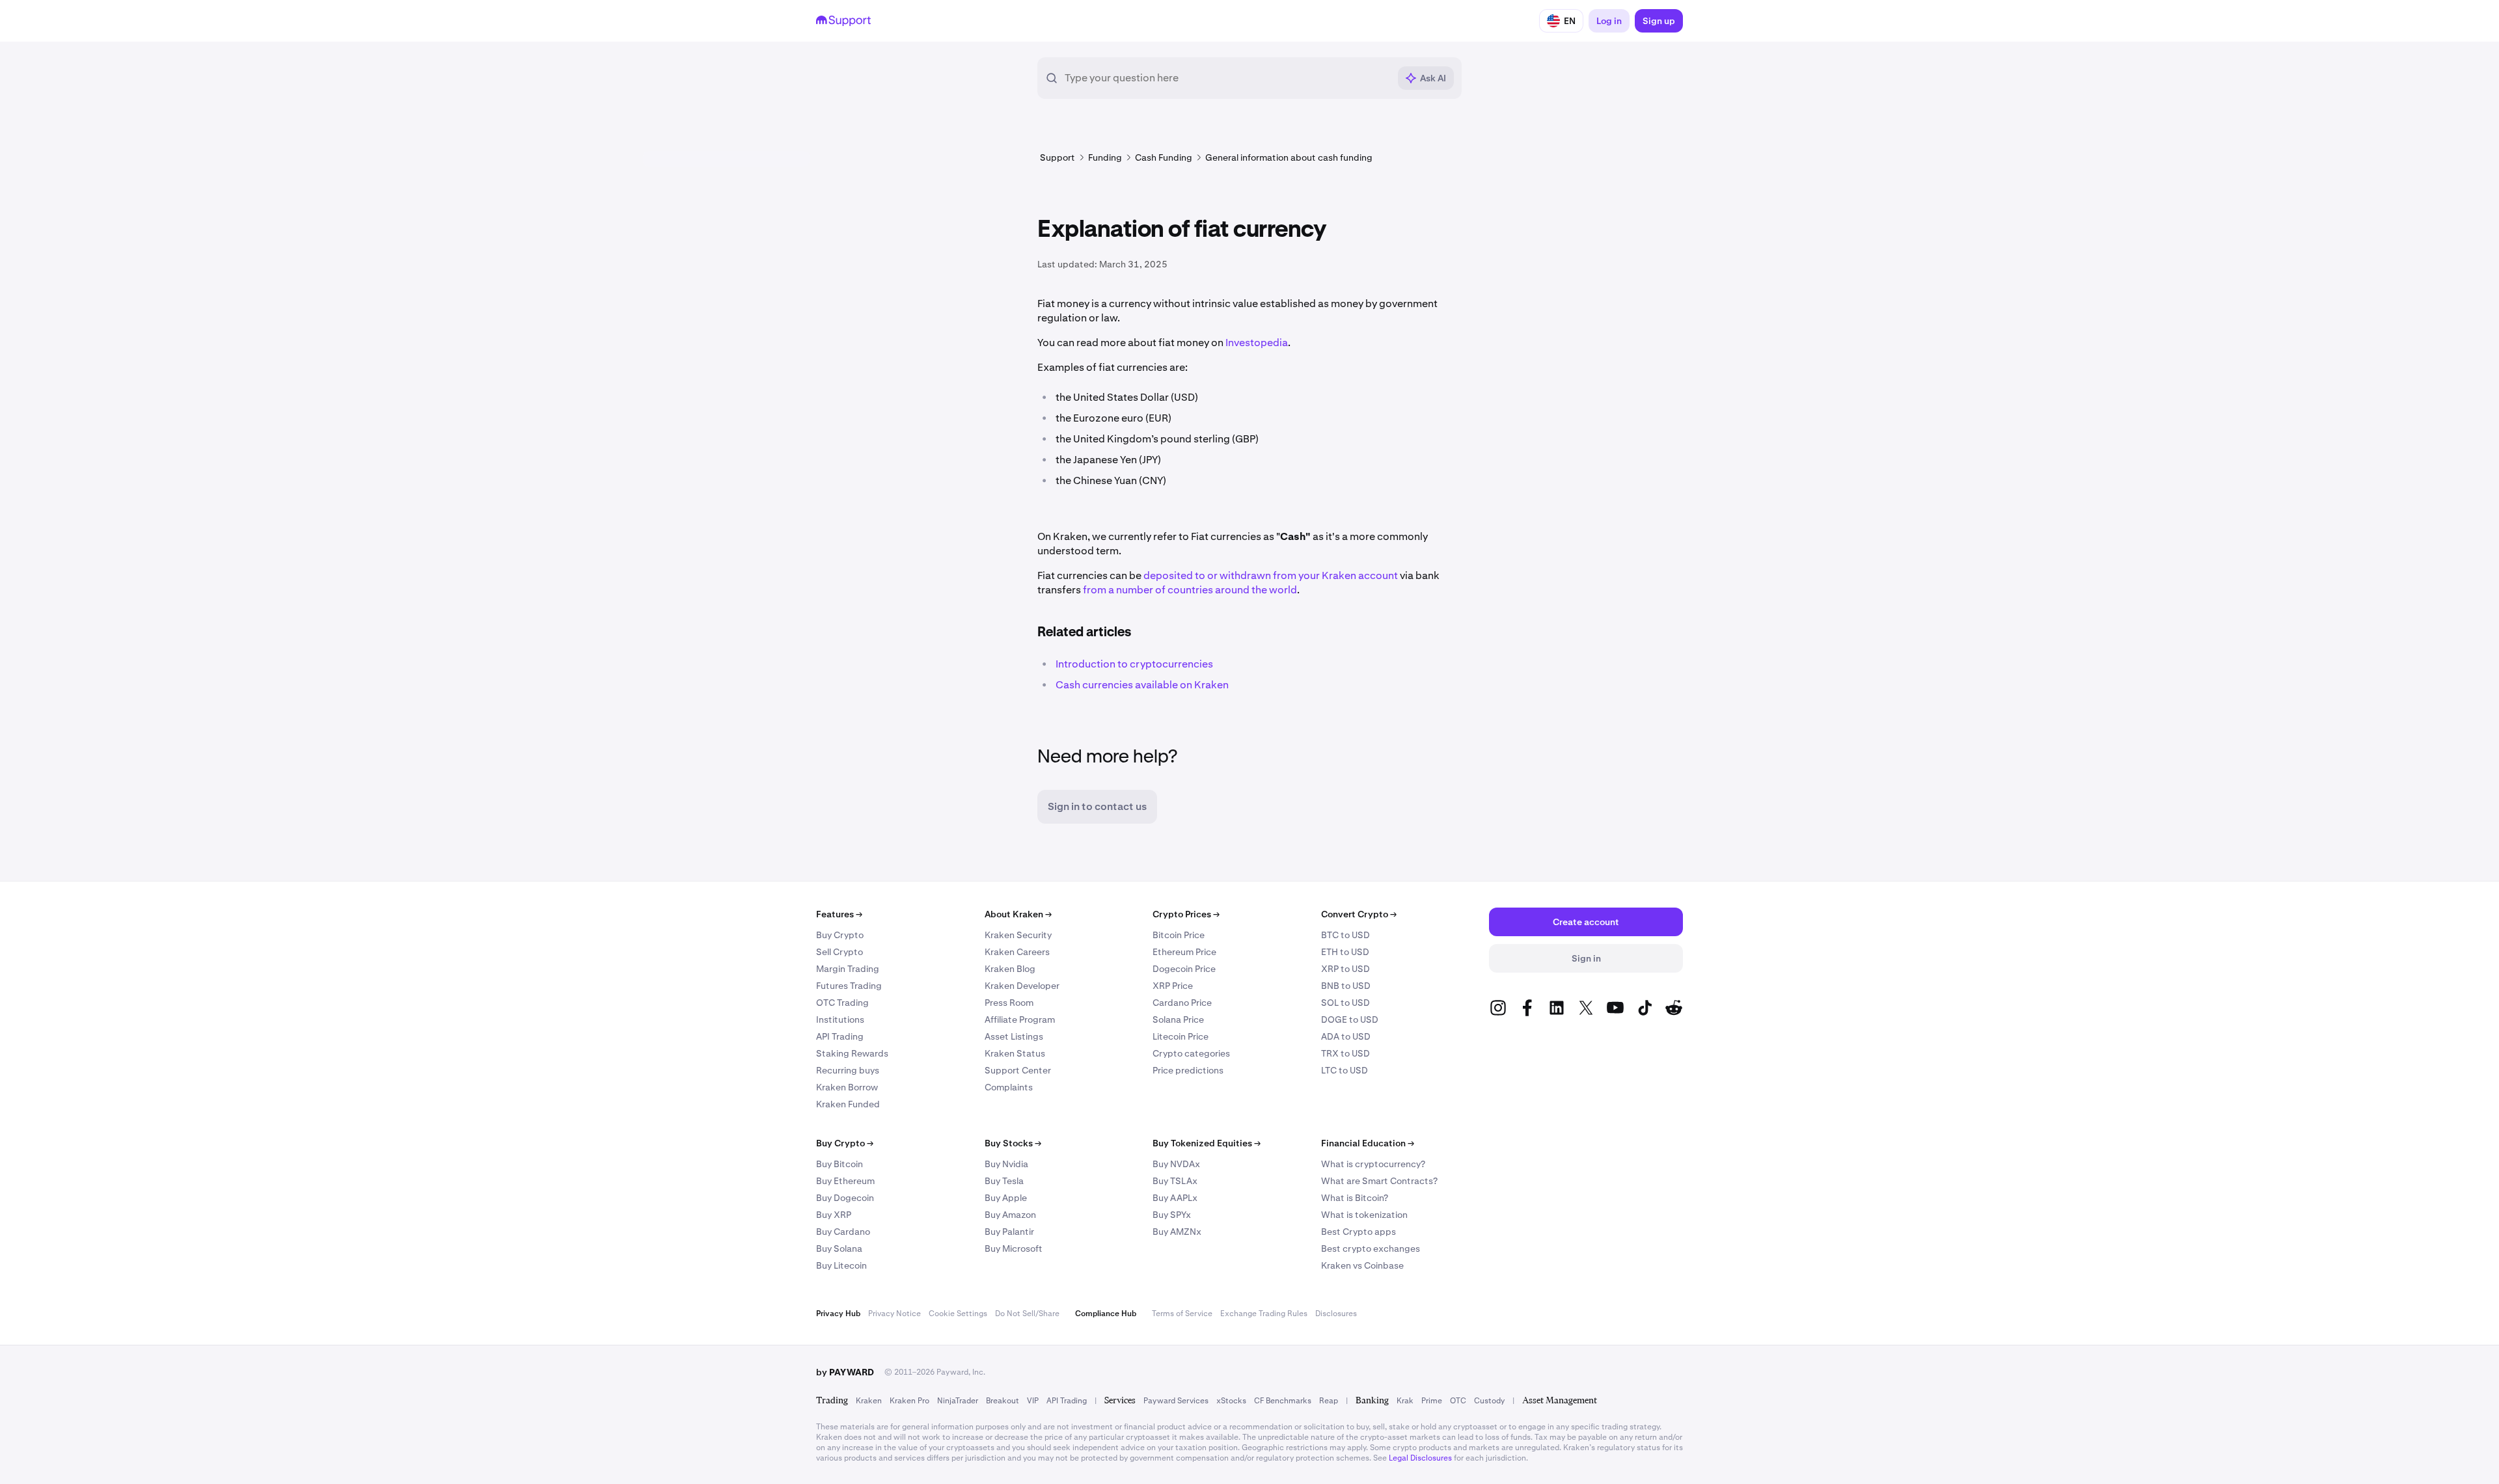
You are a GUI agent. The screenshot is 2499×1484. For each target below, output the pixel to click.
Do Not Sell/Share (1027, 1314)
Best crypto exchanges (1371, 1248)
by (845, 1372)
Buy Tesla (1004, 1181)
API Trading (840, 1036)
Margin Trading (848, 969)
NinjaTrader (958, 1401)
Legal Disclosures (1420, 1458)
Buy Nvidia (1006, 1164)
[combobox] (1227, 78)
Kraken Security (1018, 935)
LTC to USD (1345, 1070)
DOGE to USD (1350, 1019)
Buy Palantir (1009, 1232)
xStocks (1231, 1401)
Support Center (1018, 1070)
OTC (1458, 1401)
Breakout (1003, 1401)
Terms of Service (1182, 1314)
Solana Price (1178, 1019)
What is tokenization (1364, 1215)
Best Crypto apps (1359, 1232)
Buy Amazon (1010, 1215)
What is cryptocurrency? (1373, 1164)
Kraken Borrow (847, 1087)
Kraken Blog (1010, 969)
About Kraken (1018, 914)
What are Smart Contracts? (1379, 1181)
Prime (1432, 1401)
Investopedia (1257, 343)
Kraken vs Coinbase (1362, 1265)
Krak (1405, 1401)
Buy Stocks (1013, 1143)
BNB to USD (1346, 986)
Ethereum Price (1184, 952)
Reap (1329, 1401)
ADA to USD (1346, 1036)
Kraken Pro (909, 1401)
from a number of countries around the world (1190, 590)
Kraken (869, 1401)
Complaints (1009, 1087)
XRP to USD (1345, 969)
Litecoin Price (1181, 1036)
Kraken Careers (1017, 952)
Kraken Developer (1022, 986)
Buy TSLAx (1175, 1181)
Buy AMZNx (1177, 1232)
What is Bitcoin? (1355, 1198)
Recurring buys (848, 1070)
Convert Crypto (1359, 914)
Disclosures (1336, 1314)
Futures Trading (849, 986)
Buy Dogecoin (845, 1198)
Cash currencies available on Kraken (1142, 685)
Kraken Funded (848, 1104)
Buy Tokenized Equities (1207, 1143)
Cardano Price (1182, 1003)
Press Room (1009, 1003)
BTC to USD (1345, 935)
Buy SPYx (1172, 1215)
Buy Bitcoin (840, 1164)
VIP (1033, 1401)
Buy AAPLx (1175, 1198)
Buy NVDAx (1176, 1164)
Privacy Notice (894, 1314)
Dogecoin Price (1184, 969)
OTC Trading (842, 1003)
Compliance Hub (1106, 1314)
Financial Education (1368, 1143)
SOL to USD (1345, 1003)
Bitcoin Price (1179, 935)
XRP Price (1173, 986)
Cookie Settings (958, 1314)
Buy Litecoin (841, 1265)
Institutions (840, 1019)
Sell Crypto (840, 952)
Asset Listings (1014, 1036)
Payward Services (1176, 1401)
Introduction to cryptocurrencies (1134, 664)
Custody (1489, 1401)
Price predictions (1188, 1070)
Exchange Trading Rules (1264, 1314)
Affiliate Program (1020, 1019)
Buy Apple (1006, 1198)
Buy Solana (839, 1248)
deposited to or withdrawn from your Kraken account (1271, 575)
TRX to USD (1345, 1053)
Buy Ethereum (845, 1181)
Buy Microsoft (1014, 1248)
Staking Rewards (852, 1053)
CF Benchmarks (1283, 1401)
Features (839, 914)
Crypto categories (1191, 1053)
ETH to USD (1345, 952)
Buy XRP (834, 1215)
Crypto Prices (1186, 914)
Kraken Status (1015, 1053)
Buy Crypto (840, 935)
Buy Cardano (843, 1232)
